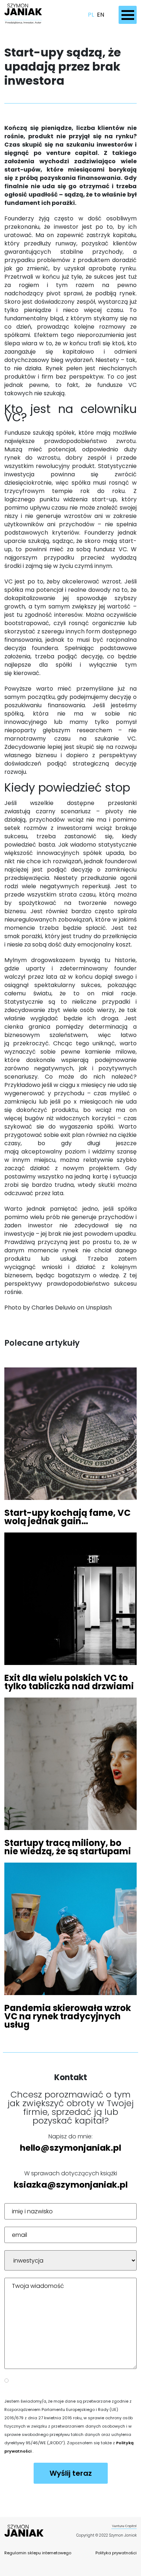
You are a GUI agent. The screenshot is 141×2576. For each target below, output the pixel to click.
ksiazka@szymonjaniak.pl (71, 2185)
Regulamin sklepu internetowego (38, 2553)
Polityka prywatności (116, 2553)
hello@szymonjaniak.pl (70, 2148)
